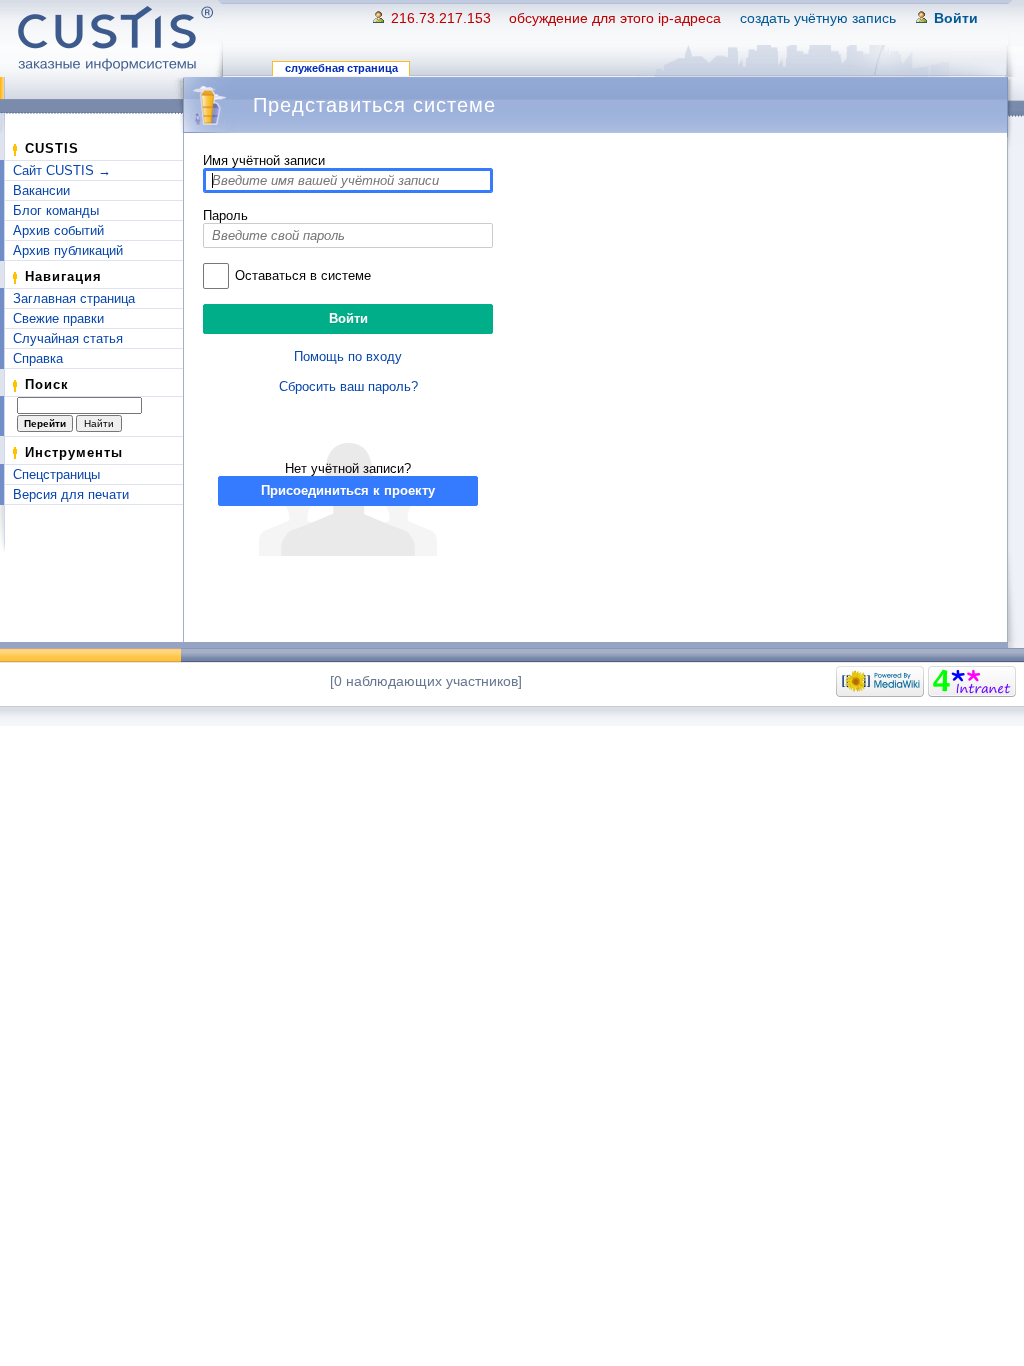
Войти (956, 18)
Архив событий (58, 230)
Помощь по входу (348, 356)
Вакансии (41, 190)
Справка (38, 358)
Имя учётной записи (264, 160)
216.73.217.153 (441, 18)
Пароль (225, 215)
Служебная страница (341, 68)
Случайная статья (68, 338)
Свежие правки (58, 318)
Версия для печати (71, 494)
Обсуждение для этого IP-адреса (615, 18)
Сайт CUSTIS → (62, 170)
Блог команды (56, 210)
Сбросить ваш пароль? (348, 386)
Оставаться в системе (303, 275)
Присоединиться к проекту (348, 490)
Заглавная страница (74, 298)
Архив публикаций (68, 250)
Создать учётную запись (818, 18)
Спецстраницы (56, 474)
